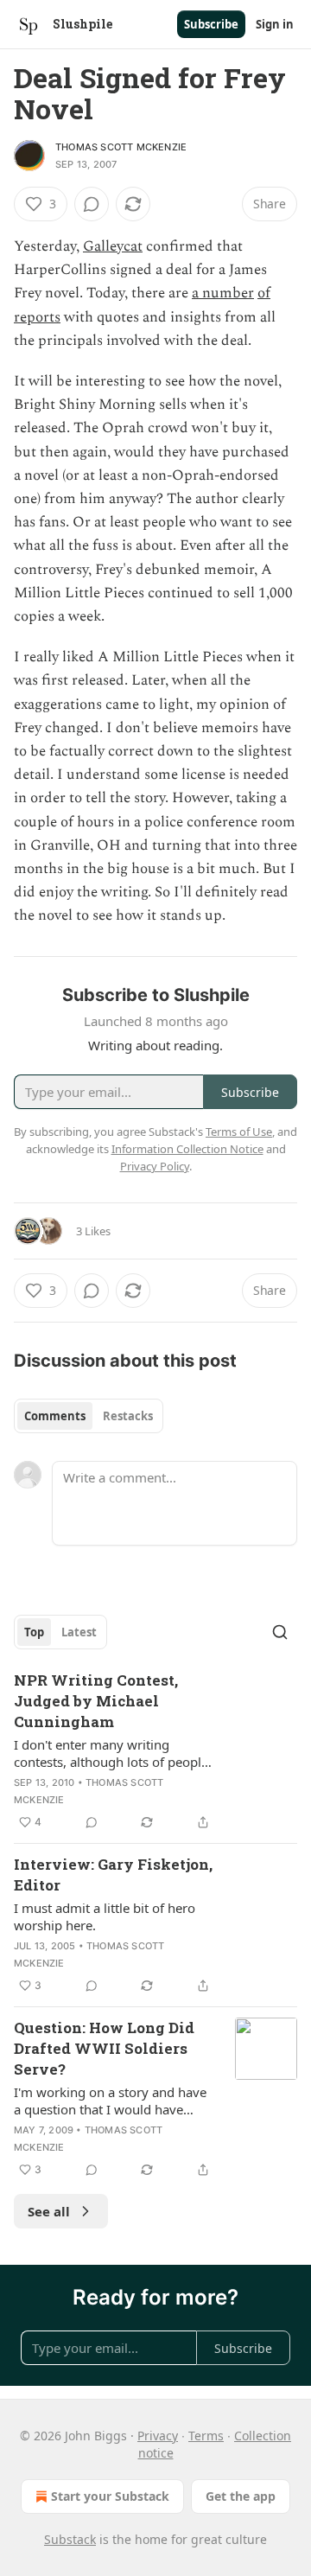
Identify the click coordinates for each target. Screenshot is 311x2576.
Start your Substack (110, 2496)
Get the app (241, 2496)
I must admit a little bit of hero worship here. (105, 1916)
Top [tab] (34, 1632)
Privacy (158, 2436)
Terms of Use (239, 1132)
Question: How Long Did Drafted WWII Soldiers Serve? (104, 2048)
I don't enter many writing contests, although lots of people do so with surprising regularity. (111, 1753)
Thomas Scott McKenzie (121, 147)
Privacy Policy (155, 1166)
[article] (155, 1751)
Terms (206, 2436)
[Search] (280, 1632)
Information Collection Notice (187, 1149)
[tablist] (89, 1416)
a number (223, 293)
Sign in (275, 24)
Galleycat (113, 246)
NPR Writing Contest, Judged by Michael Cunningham (96, 1701)
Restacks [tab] (128, 1416)
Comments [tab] (55, 1416)
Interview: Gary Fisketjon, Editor (113, 1875)
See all (49, 2211)
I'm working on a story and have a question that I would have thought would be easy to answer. (114, 2101)
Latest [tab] (79, 1632)
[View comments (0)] (92, 204)
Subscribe (211, 24)
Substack (70, 2539)
